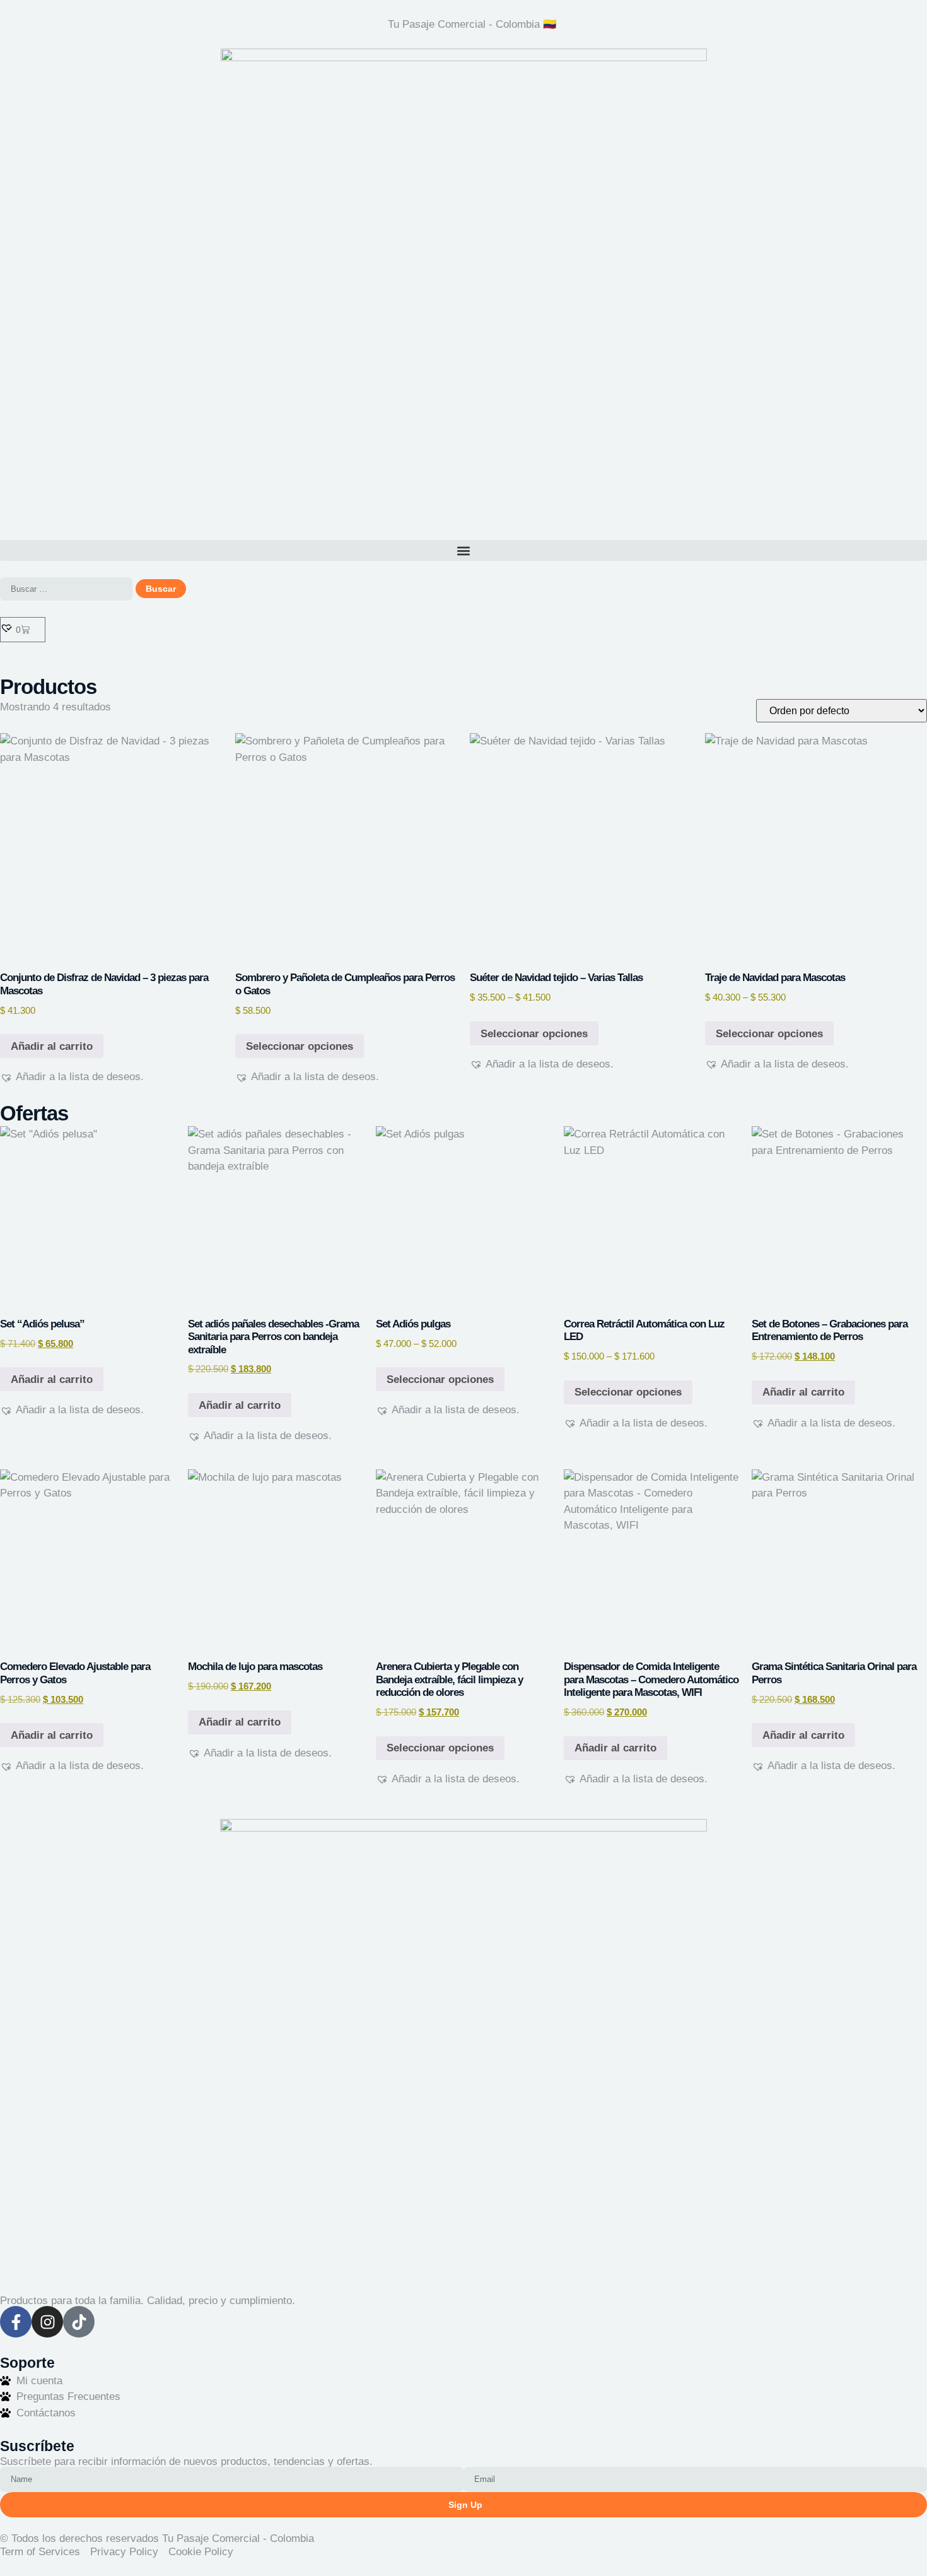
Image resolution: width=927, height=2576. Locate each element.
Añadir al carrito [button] (52, 1046)
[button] (463, 550)
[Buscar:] (66, 589)
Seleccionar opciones (300, 1046)
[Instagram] (47, 2322)
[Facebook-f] (16, 2322)
